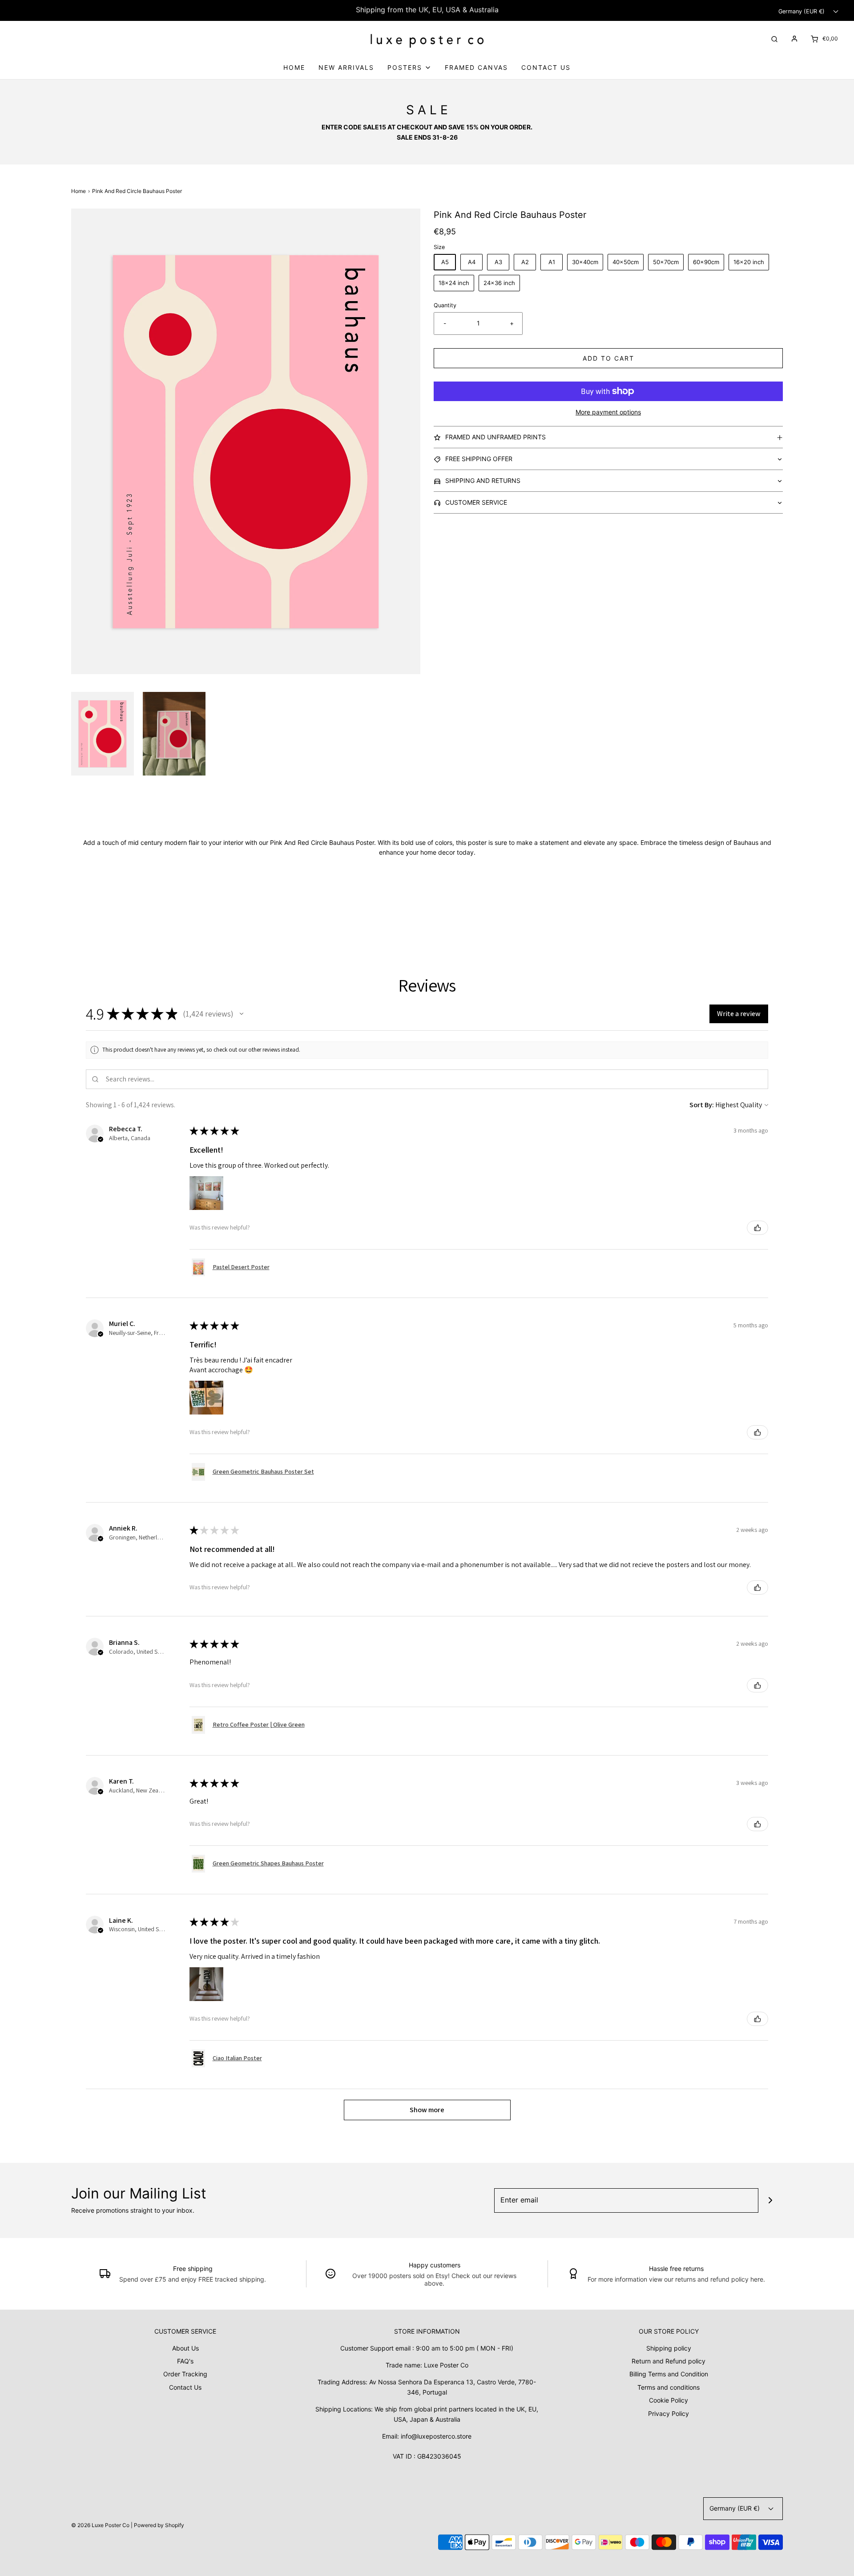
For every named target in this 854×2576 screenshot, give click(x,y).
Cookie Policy (669, 2400)
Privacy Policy (669, 2413)
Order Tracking (185, 2374)
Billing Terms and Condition (669, 2374)
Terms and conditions (669, 2387)
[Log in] (794, 39)
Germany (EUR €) (802, 11)
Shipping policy (669, 2348)
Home (294, 67)
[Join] (771, 2200)
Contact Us (546, 67)
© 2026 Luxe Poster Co (100, 2525)
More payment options (608, 412)
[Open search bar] (774, 38)
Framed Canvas (476, 67)
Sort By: (702, 1105)
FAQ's (185, 2361)
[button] (103, 734)
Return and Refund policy (669, 2361)
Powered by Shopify (159, 2525)
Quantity (445, 305)
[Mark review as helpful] (757, 1228)
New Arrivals (346, 67)
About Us (185, 2348)
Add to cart (608, 358)
